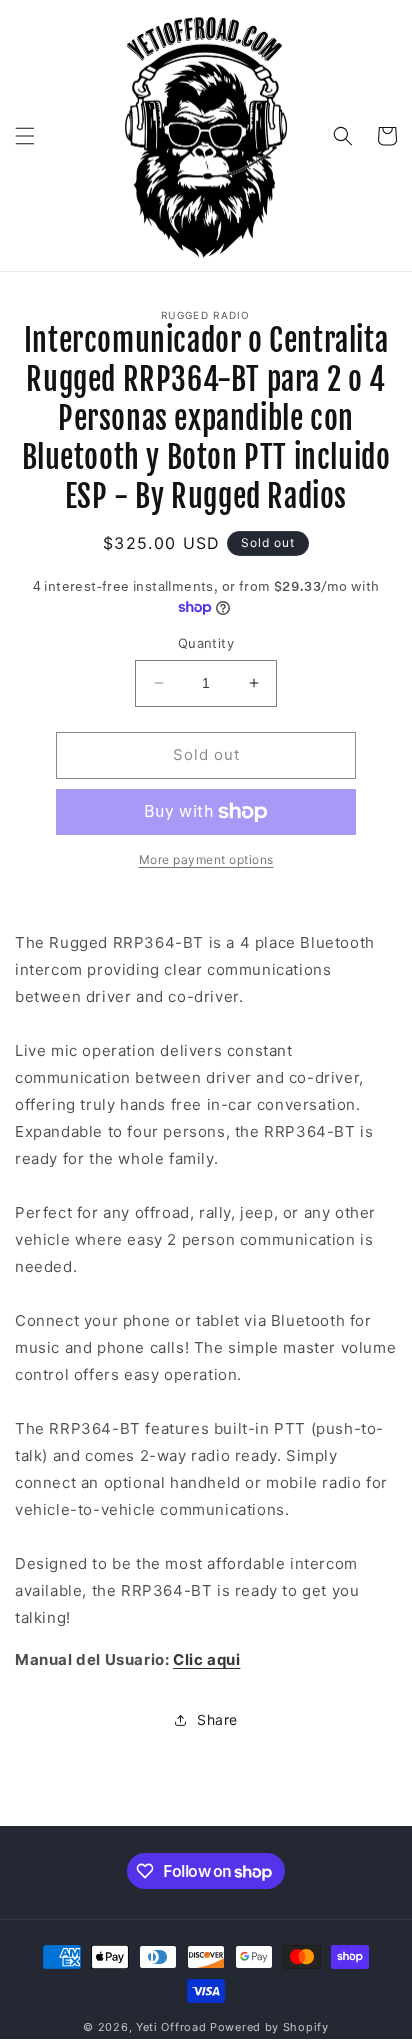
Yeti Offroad (171, 2027)
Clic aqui (206, 1659)
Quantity (206, 643)
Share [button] (217, 1719)
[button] (25, 136)
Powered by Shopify (269, 2027)
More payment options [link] (206, 859)
